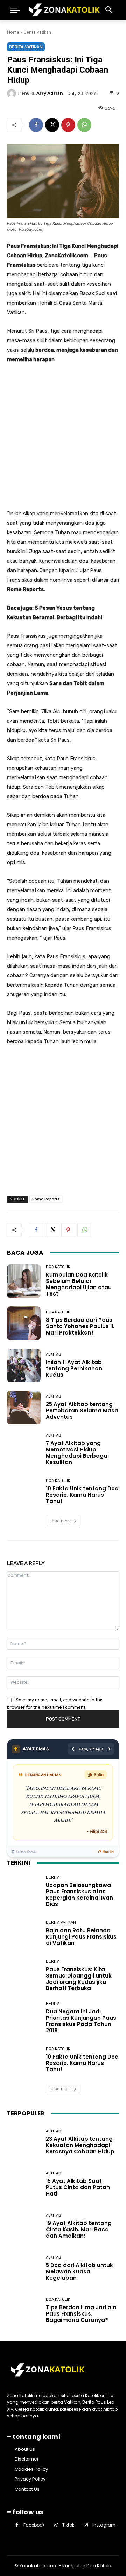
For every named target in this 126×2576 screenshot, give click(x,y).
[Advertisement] (63, 437)
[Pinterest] (68, 125)
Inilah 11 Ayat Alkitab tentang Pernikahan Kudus (74, 1368)
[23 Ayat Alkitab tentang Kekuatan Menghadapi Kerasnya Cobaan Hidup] (24, 2142)
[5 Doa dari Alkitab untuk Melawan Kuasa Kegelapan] (24, 2268)
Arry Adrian (50, 93)
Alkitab (54, 1354)
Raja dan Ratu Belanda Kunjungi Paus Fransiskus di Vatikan (81, 1937)
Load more (61, 1521)
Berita (53, 1877)
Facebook (34, 2525)
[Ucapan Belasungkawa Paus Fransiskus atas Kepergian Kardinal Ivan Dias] (24, 1891)
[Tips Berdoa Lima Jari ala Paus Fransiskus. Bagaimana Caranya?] (24, 2310)
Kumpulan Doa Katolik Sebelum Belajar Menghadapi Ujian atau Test (79, 1284)
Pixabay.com (31, 229)
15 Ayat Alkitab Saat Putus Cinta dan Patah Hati (78, 2187)
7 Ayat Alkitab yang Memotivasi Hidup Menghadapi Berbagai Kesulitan (77, 1453)
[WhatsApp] (84, 125)
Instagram (104, 2525)
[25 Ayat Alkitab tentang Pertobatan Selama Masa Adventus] (24, 1408)
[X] (52, 125)
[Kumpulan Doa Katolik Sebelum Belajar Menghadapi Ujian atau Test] (24, 1281)
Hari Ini (108, 1852)
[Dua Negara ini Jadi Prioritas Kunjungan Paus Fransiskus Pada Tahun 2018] (24, 2018)
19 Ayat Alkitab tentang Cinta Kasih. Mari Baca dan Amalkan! (79, 2229)
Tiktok (68, 2525)
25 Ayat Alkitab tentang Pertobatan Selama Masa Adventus (82, 1410)
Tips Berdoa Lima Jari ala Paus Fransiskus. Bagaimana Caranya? (81, 2314)
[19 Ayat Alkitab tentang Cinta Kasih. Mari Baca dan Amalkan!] (24, 2226)
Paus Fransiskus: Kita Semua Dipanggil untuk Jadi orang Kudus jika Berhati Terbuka (79, 1979)
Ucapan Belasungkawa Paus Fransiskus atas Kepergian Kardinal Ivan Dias (79, 1895)
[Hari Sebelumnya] (73, 1749)
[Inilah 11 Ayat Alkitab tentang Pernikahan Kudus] (24, 1365)
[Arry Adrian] (13, 93)
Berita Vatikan (37, 32)
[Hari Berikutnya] (109, 1749)
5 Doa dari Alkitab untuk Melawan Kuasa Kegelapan (79, 2272)
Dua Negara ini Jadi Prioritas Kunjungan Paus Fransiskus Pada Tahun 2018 (81, 2021)
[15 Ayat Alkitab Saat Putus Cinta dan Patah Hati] (24, 2184)
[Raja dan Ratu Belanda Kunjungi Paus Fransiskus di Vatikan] (24, 1933)
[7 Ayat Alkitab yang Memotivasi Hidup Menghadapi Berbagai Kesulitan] (24, 1450)
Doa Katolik (58, 1267)
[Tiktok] (56, 2525)
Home (13, 32)
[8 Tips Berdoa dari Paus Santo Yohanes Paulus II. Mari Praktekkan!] (24, 1323)
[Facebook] (36, 125)
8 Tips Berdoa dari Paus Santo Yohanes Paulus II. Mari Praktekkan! (80, 1326)
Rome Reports (46, 1199)
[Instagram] (86, 2525)
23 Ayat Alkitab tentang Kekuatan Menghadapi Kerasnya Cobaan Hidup (80, 2145)
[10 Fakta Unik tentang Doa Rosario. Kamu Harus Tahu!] (24, 1492)
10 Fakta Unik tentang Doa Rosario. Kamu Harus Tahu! (82, 1495)
